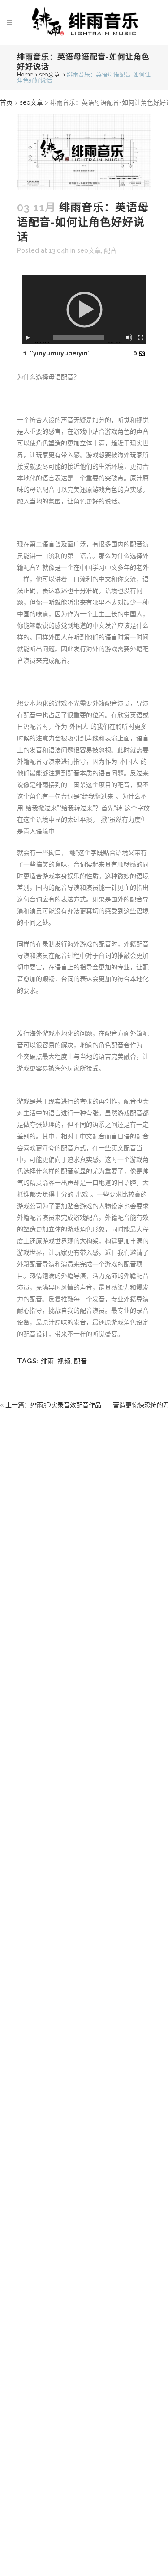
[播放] (28, 338)
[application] (84, 309)
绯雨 (47, 1361)
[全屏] (141, 338)
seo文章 (49, 74)
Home (25, 74)
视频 (64, 1361)
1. (57, 353)
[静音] (129, 338)
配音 (110, 250)
